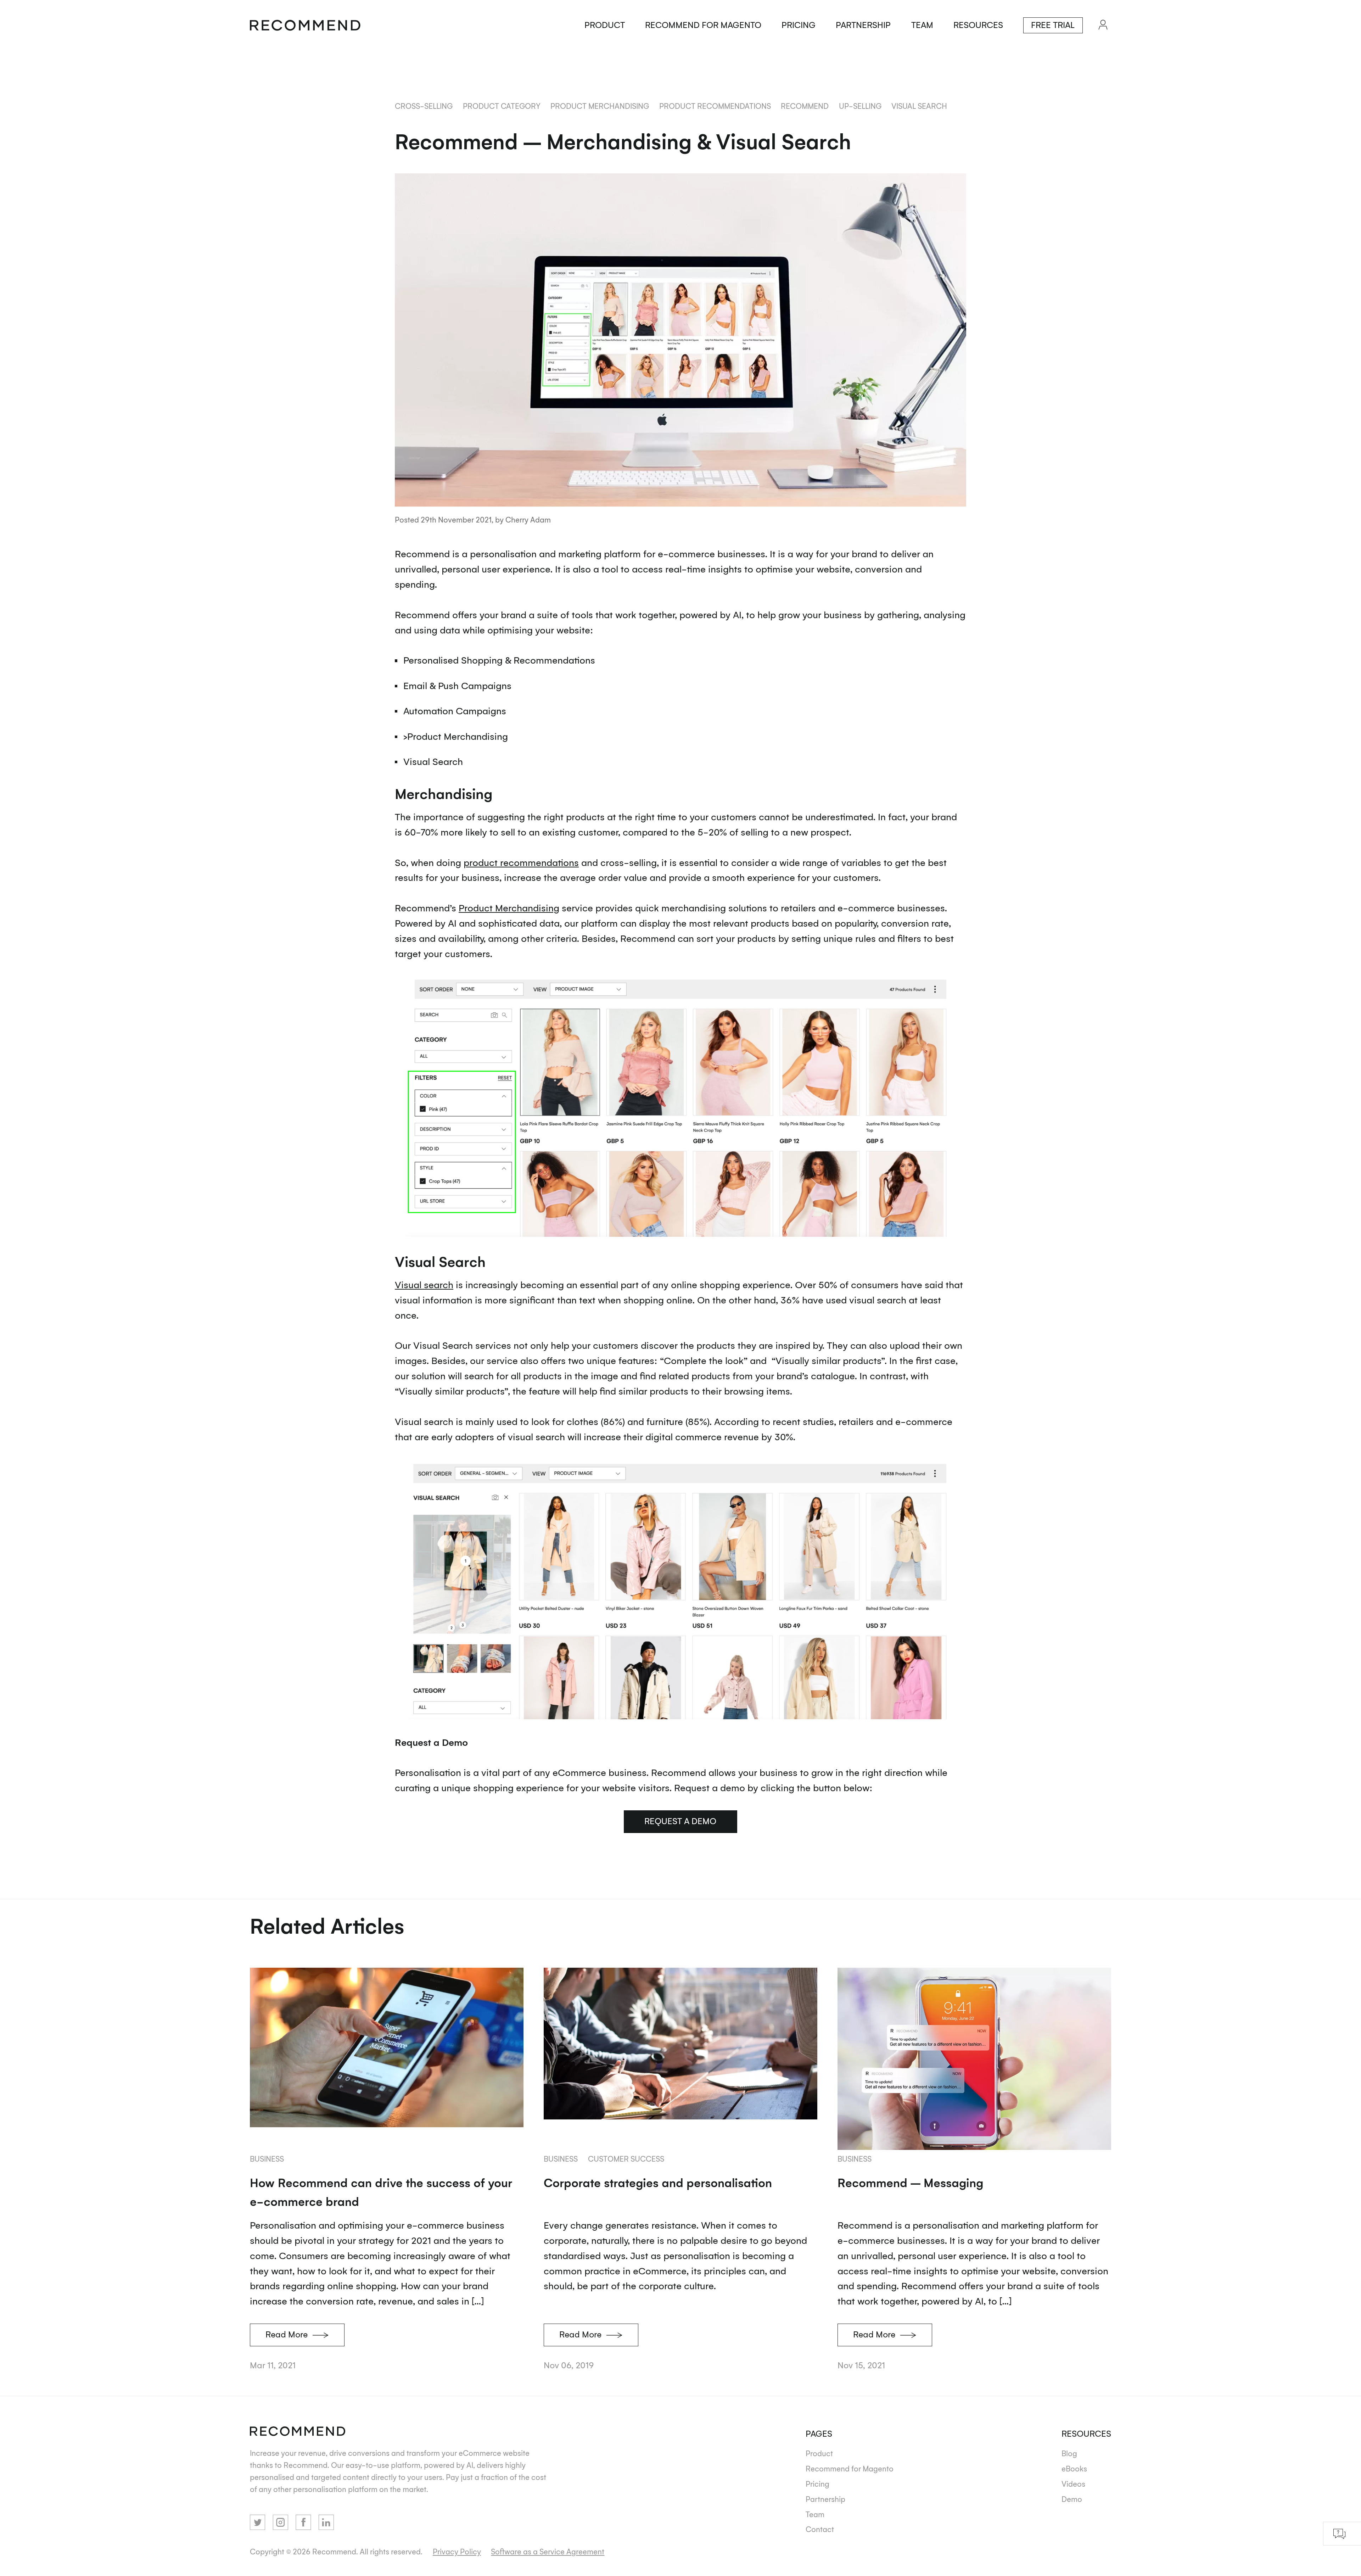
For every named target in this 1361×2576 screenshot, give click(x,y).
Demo (1072, 2499)
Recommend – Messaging (910, 2182)
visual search (919, 106)
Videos (1073, 2484)
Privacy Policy (457, 2551)
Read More (287, 2334)
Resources (978, 25)
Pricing (799, 25)
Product (605, 25)
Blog (1069, 2453)
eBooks (1074, 2468)
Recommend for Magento (703, 25)
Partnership (863, 25)
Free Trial (1053, 25)
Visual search (424, 1284)
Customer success (626, 2159)
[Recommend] (305, 25)
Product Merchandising (509, 907)
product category (502, 106)
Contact (820, 2529)
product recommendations (715, 106)
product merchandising (600, 106)
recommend (805, 106)
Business (267, 2159)
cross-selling (424, 106)
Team (922, 25)
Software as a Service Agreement (548, 2551)
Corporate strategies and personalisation (658, 2182)
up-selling (860, 106)
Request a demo (680, 1821)
